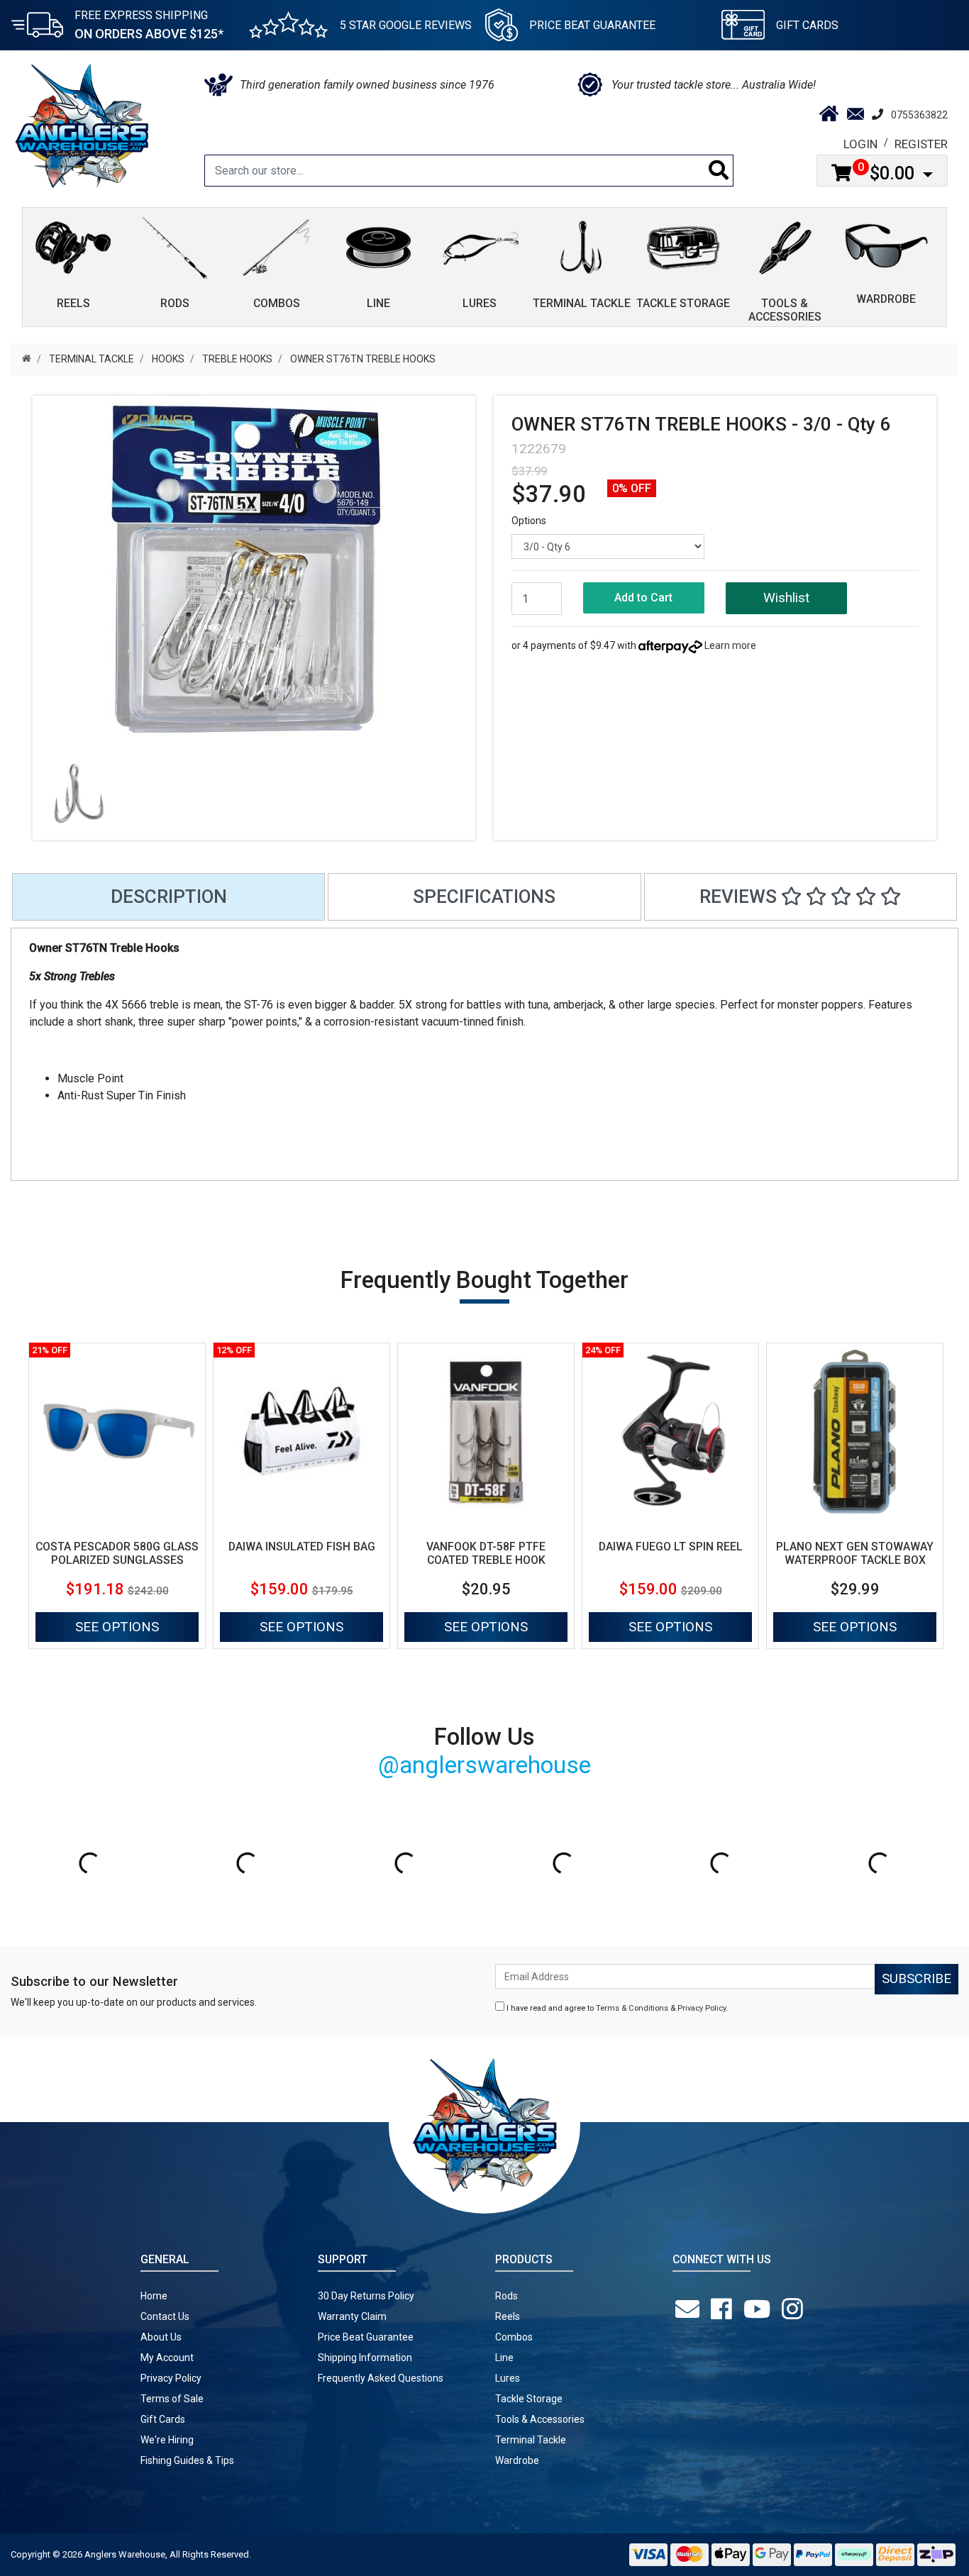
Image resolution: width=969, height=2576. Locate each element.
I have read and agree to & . (616, 2008)
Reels (508, 2316)
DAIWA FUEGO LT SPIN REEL (671, 1547)
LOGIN (860, 144)
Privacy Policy (702, 2008)
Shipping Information (365, 2358)
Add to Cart (643, 598)
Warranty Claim (352, 2316)
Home (154, 2296)
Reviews (740, 896)
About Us (161, 2337)
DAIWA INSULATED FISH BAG (302, 1547)
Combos (514, 2337)
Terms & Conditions (632, 2008)
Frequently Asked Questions (381, 2378)
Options (529, 521)
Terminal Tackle (531, 2440)
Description (169, 896)
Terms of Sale (172, 2399)
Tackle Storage (529, 2399)
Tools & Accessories (540, 2419)
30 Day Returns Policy (366, 2296)
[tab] (168, 897)
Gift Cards (807, 25)
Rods (506, 2296)
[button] (786, 598)
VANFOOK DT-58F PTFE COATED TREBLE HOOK (486, 1553)
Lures (508, 2378)
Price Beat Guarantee (366, 2337)
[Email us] (690, 2309)
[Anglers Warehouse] (82, 125)
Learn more (730, 645)
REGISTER (921, 144)
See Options (117, 1627)
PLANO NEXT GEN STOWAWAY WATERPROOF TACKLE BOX (855, 1553)
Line (504, 2358)
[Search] (719, 171)
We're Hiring (167, 2440)
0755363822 (919, 115)
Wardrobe (517, 2460)
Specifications (484, 896)
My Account (167, 2358)
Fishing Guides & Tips (187, 2460)
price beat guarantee (592, 25)
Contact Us (165, 2316)
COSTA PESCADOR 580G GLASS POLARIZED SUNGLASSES (117, 1553)
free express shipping (149, 25)
